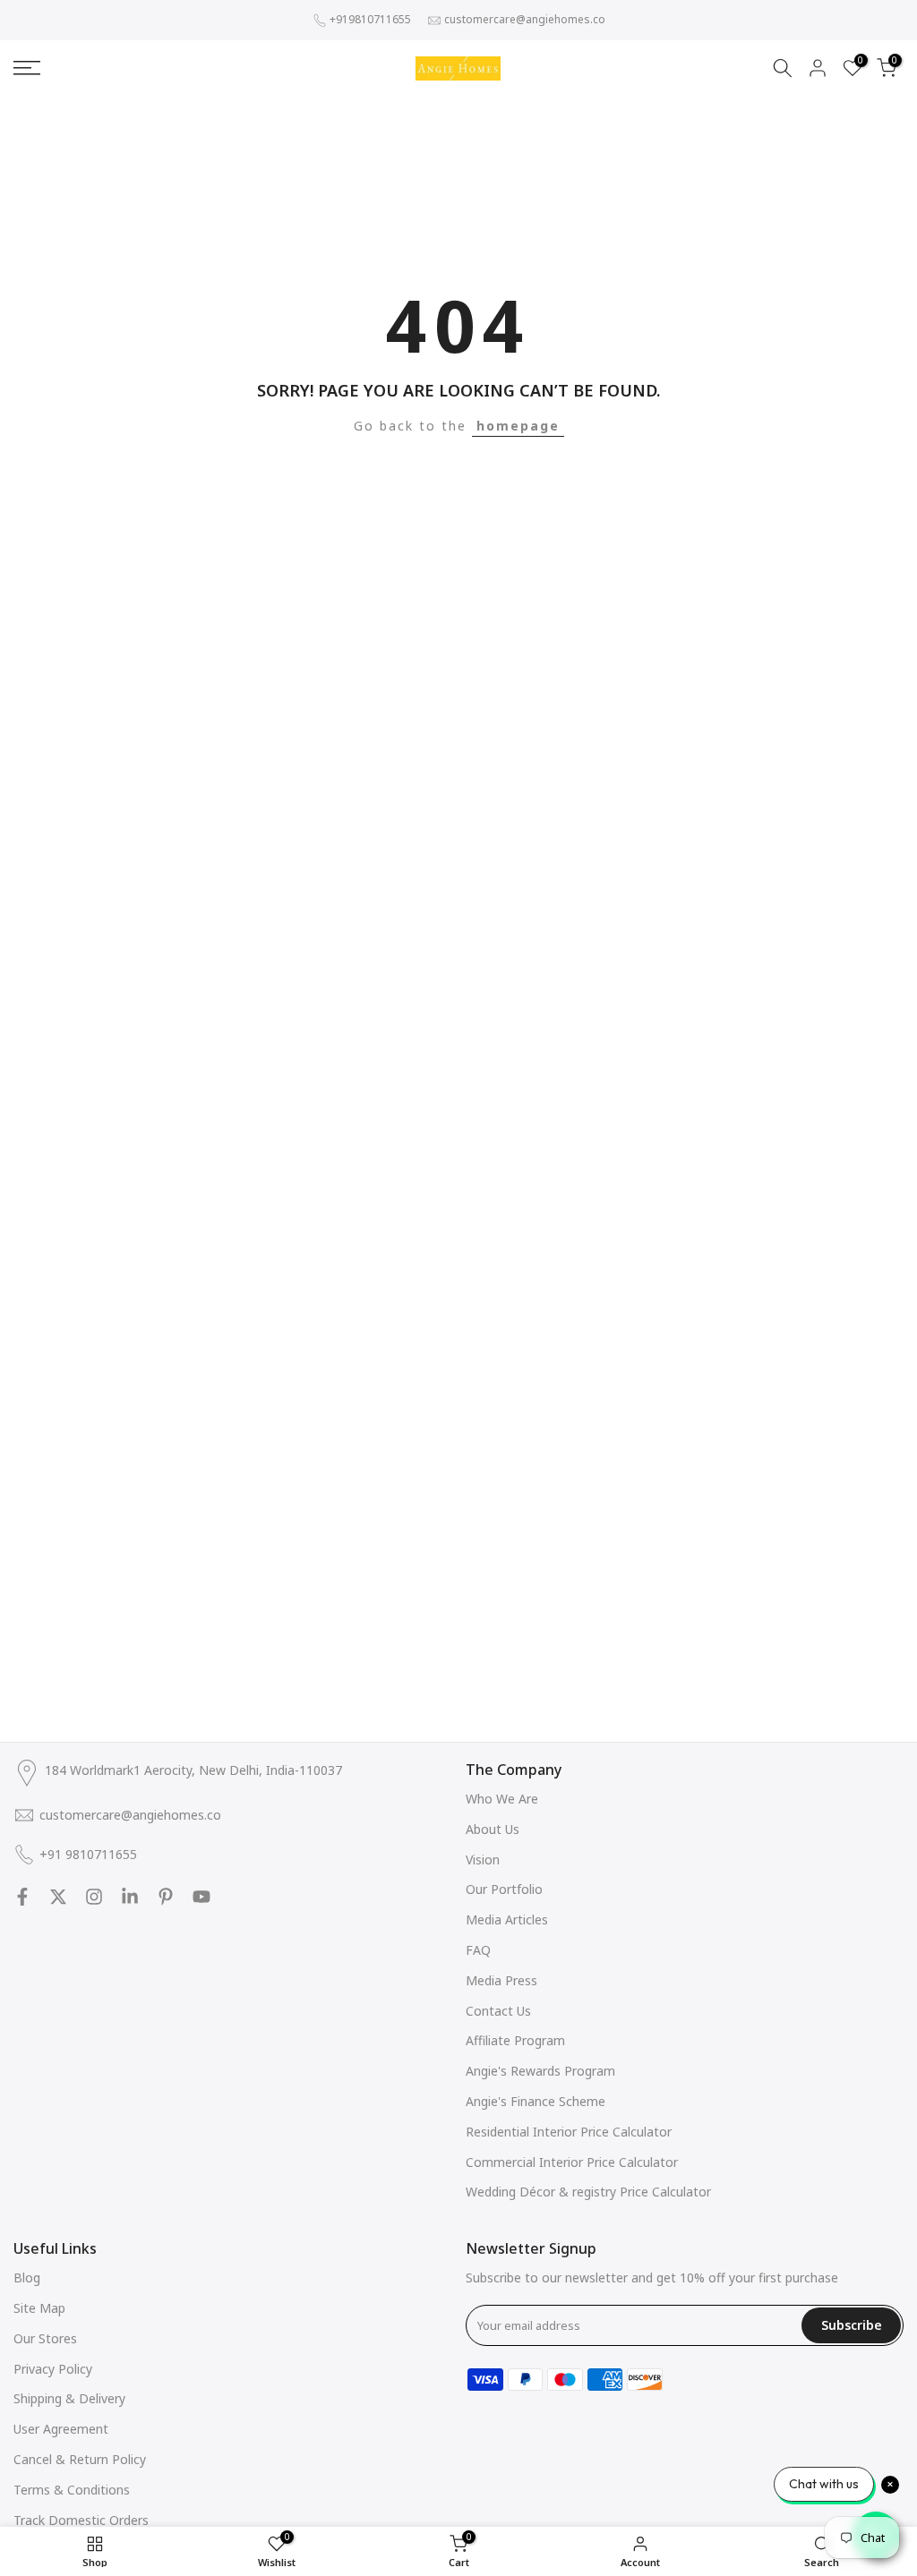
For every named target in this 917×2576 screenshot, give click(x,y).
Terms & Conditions (72, 2490)
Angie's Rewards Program (540, 2071)
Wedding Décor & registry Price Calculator (588, 2192)
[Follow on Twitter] (58, 1897)
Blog (27, 2277)
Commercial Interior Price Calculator (572, 2162)
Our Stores (45, 2338)
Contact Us (498, 2011)
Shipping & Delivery (69, 2398)
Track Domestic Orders (81, 2520)
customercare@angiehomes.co (525, 19)
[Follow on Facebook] (22, 1897)
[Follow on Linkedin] (130, 1897)
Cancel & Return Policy (80, 2459)
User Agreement (61, 2429)
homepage (518, 426)
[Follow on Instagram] (94, 1897)
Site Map (39, 2308)
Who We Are (502, 1799)
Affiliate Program (515, 2040)
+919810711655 (370, 19)
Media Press (501, 1980)
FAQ (478, 1950)
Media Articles (507, 1919)
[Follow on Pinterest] (166, 1897)
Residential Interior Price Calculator (569, 2132)
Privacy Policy (53, 2369)
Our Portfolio (504, 1889)
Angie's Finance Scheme (536, 2101)
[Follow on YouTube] (201, 1897)
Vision (483, 1859)
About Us (493, 1829)
